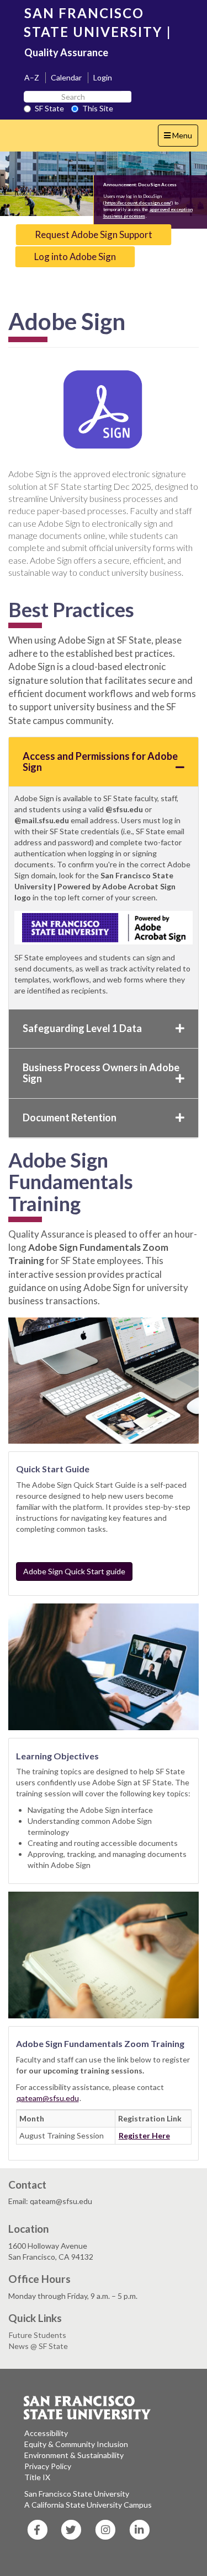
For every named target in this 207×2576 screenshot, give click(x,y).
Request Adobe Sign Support (94, 234)
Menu (181, 138)
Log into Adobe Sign (75, 256)
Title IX (37, 2477)
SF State (49, 108)
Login (103, 77)
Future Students (38, 2335)
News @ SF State (38, 2346)
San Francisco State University (77, 2494)
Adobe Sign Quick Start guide (74, 1571)
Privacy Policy (48, 2466)
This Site (98, 108)
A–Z (32, 77)
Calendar (66, 77)
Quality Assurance (66, 52)
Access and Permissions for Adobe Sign (100, 762)
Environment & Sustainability (74, 2455)
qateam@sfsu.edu (48, 2098)
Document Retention (70, 1117)
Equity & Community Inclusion (76, 2444)
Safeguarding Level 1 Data (82, 1028)
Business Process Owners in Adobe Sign (101, 1073)
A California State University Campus (88, 2505)
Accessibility (46, 2433)
